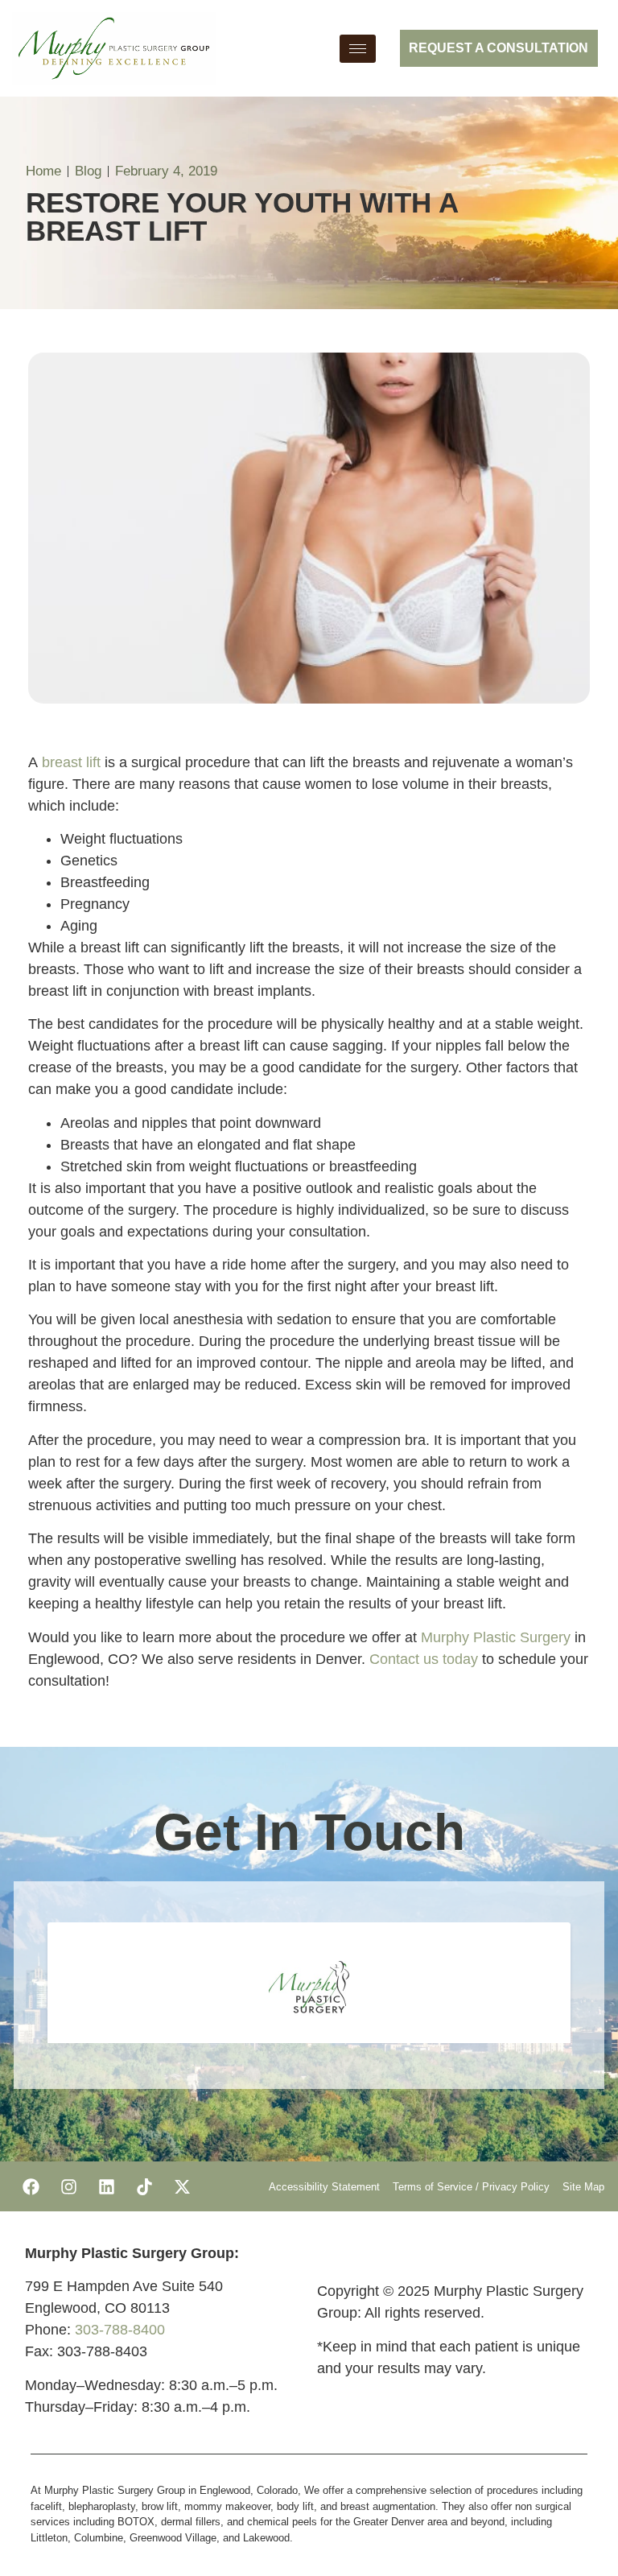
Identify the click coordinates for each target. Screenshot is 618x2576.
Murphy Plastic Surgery (496, 1637)
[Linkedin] (106, 2186)
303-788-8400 (120, 2330)
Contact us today (424, 1659)
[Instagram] (68, 2186)
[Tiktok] (144, 2186)
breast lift (71, 762)
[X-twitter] (182, 2186)
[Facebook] (31, 2186)
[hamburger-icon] (358, 49)
